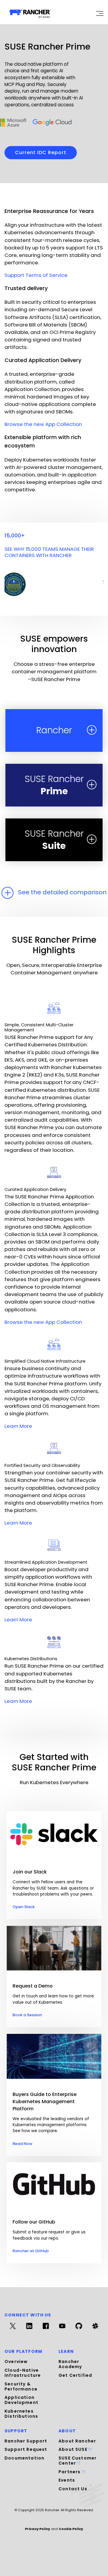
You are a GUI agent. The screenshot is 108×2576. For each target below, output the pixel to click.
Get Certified (75, 2375)
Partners (70, 2472)
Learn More (18, 1426)
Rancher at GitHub (31, 2251)
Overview (16, 2362)
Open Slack (24, 1907)
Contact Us (73, 2489)
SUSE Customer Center (78, 2461)
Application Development (21, 2400)
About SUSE (73, 2449)
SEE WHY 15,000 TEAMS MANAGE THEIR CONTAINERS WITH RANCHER (49, 552)
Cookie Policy (71, 2529)
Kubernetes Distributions (21, 2414)
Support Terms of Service (36, 275)
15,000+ (15, 536)
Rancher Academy (70, 2364)
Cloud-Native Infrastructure (23, 2373)
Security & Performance (21, 2386)
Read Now (22, 2144)
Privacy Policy (37, 2529)
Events (67, 2480)
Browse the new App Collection (43, 424)
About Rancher (77, 2441)
